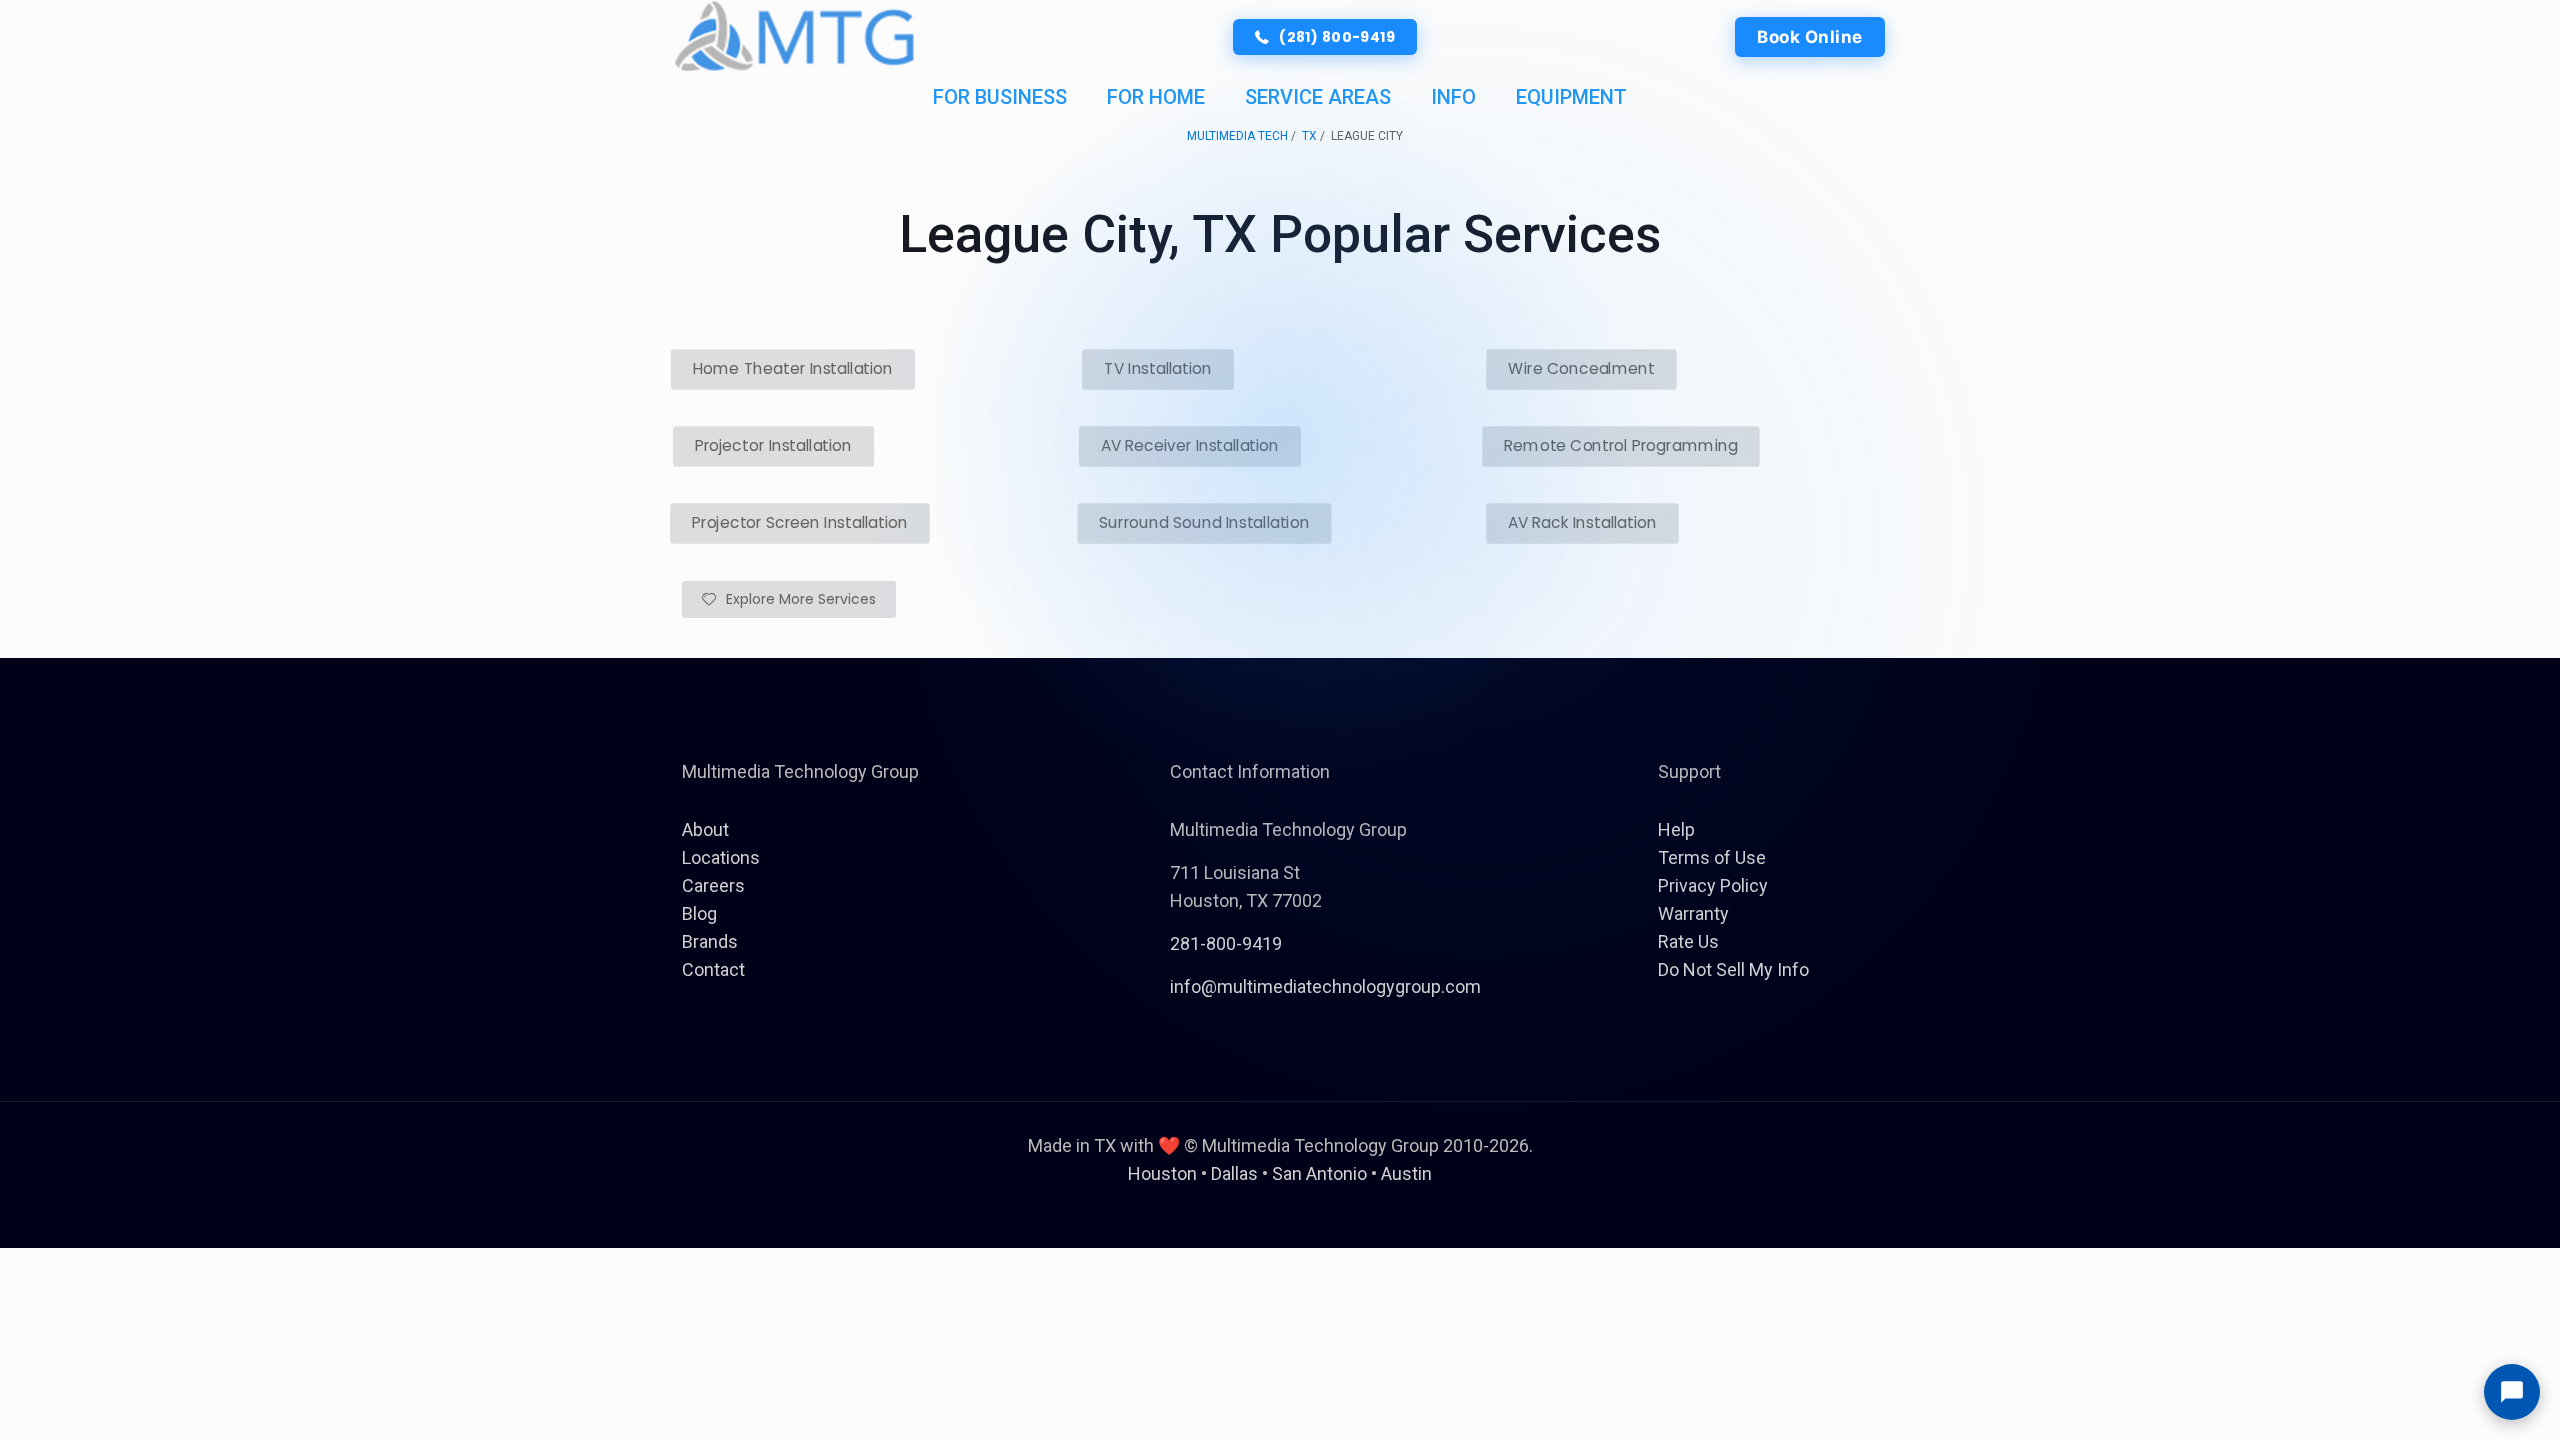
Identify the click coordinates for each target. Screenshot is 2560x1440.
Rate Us (1688, 941)
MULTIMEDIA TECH (1237, 136)
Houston (1162, 1173)
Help (1676, 829)
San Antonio (1319, 1173)
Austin (1406, 1173)
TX (1309, 136)
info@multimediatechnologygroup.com (1325, 986)
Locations (721, 857)
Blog (699, 913)
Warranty (1693, 913)
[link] (795, 37)
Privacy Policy (1713, 885)
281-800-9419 (1226, 943)
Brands (710, 941)
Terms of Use (1712, 857)
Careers (713, 885)
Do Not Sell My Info (1733, 969)
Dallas (1234, 1173)
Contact (713, 969)
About (705, 829)
